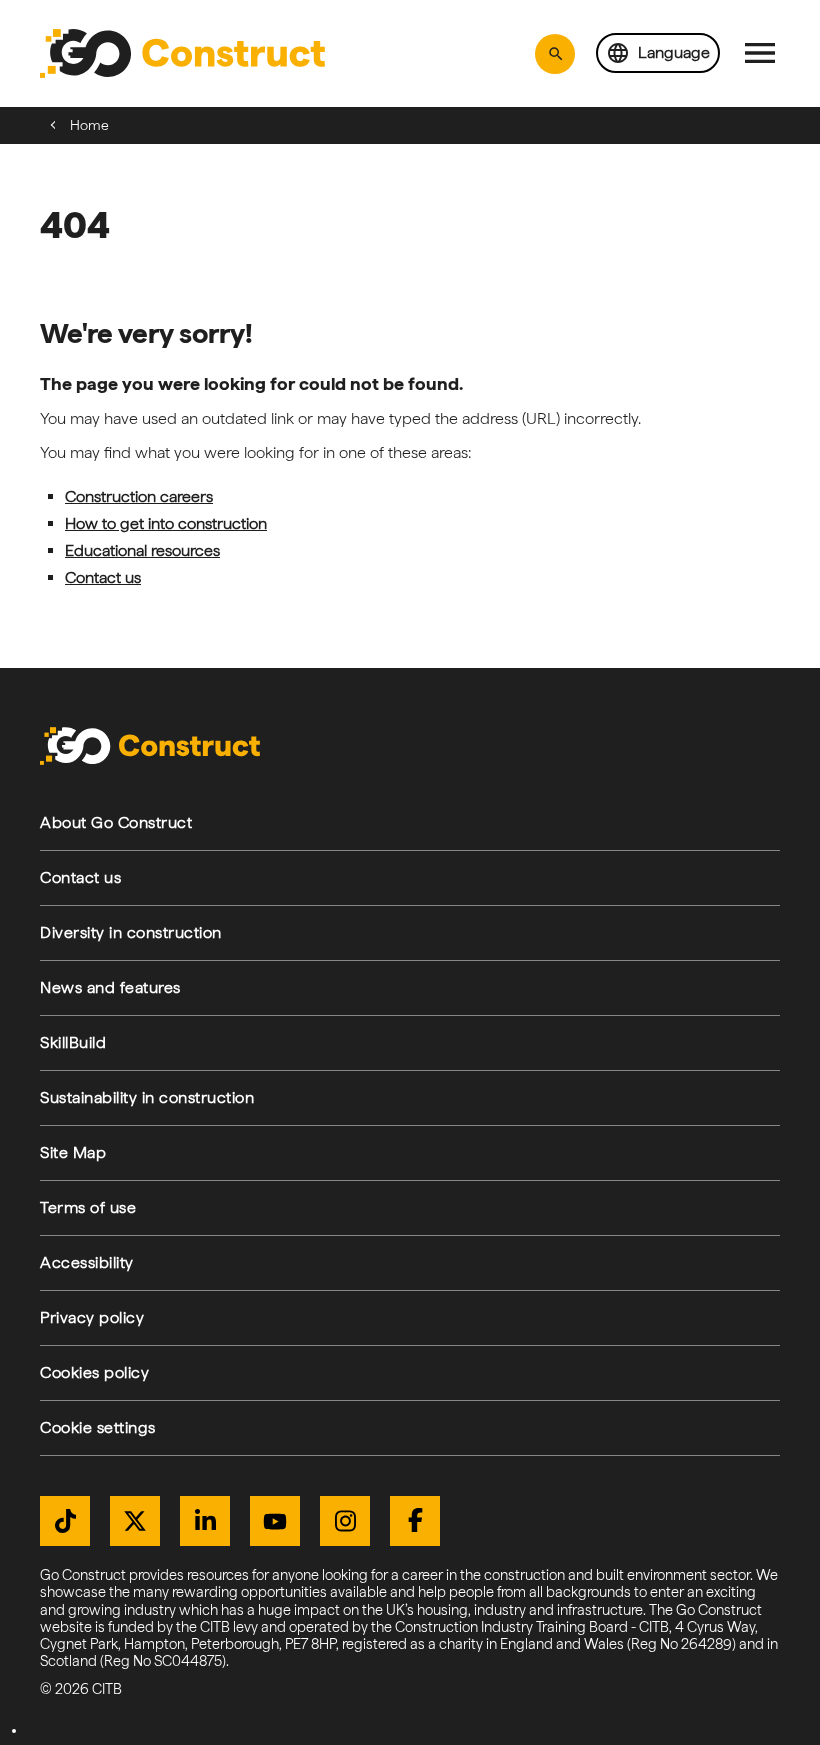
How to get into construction (166, 523)
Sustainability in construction (147, 1097)
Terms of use (88, 1207)
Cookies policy (94, 1372)
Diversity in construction (131, 932)
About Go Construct (116, 822)
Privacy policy (92, 1317)
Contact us (103, 577)
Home (89, 125)
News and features (110, 987)
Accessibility (87, 1262)
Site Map (73, 1152)
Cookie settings (98, 1427)
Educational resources (142, 550)
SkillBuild (73, 1042)
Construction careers (139, 496)
